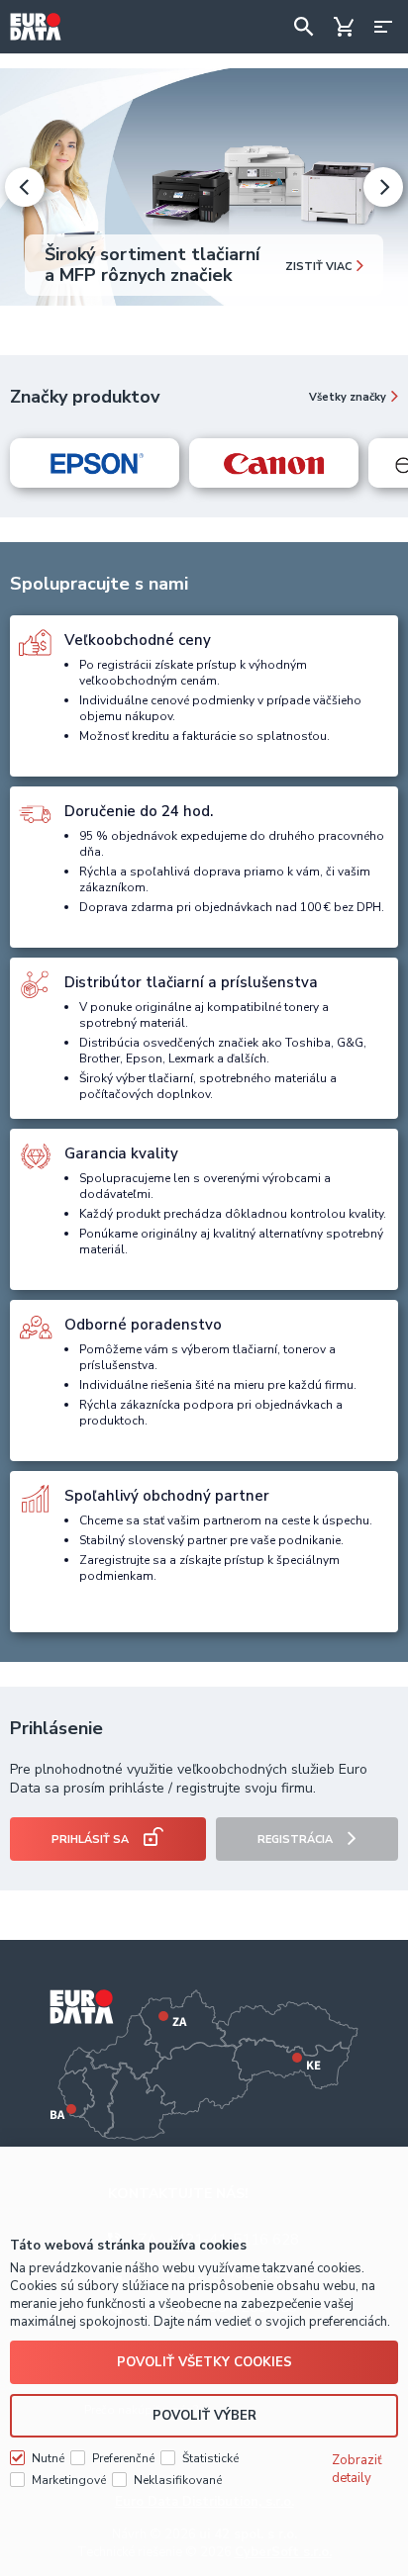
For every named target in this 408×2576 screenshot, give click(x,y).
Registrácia (295, 1840)
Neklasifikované (178, 2480)
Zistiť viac (318, 267)
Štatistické (210, 2458)
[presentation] (25, 187)
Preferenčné (123, 2458)
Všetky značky (348, 397)
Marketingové (69, 2480)
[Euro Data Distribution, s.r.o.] (36, 27)
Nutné (48, 2458)
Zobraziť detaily (357, 2469)
